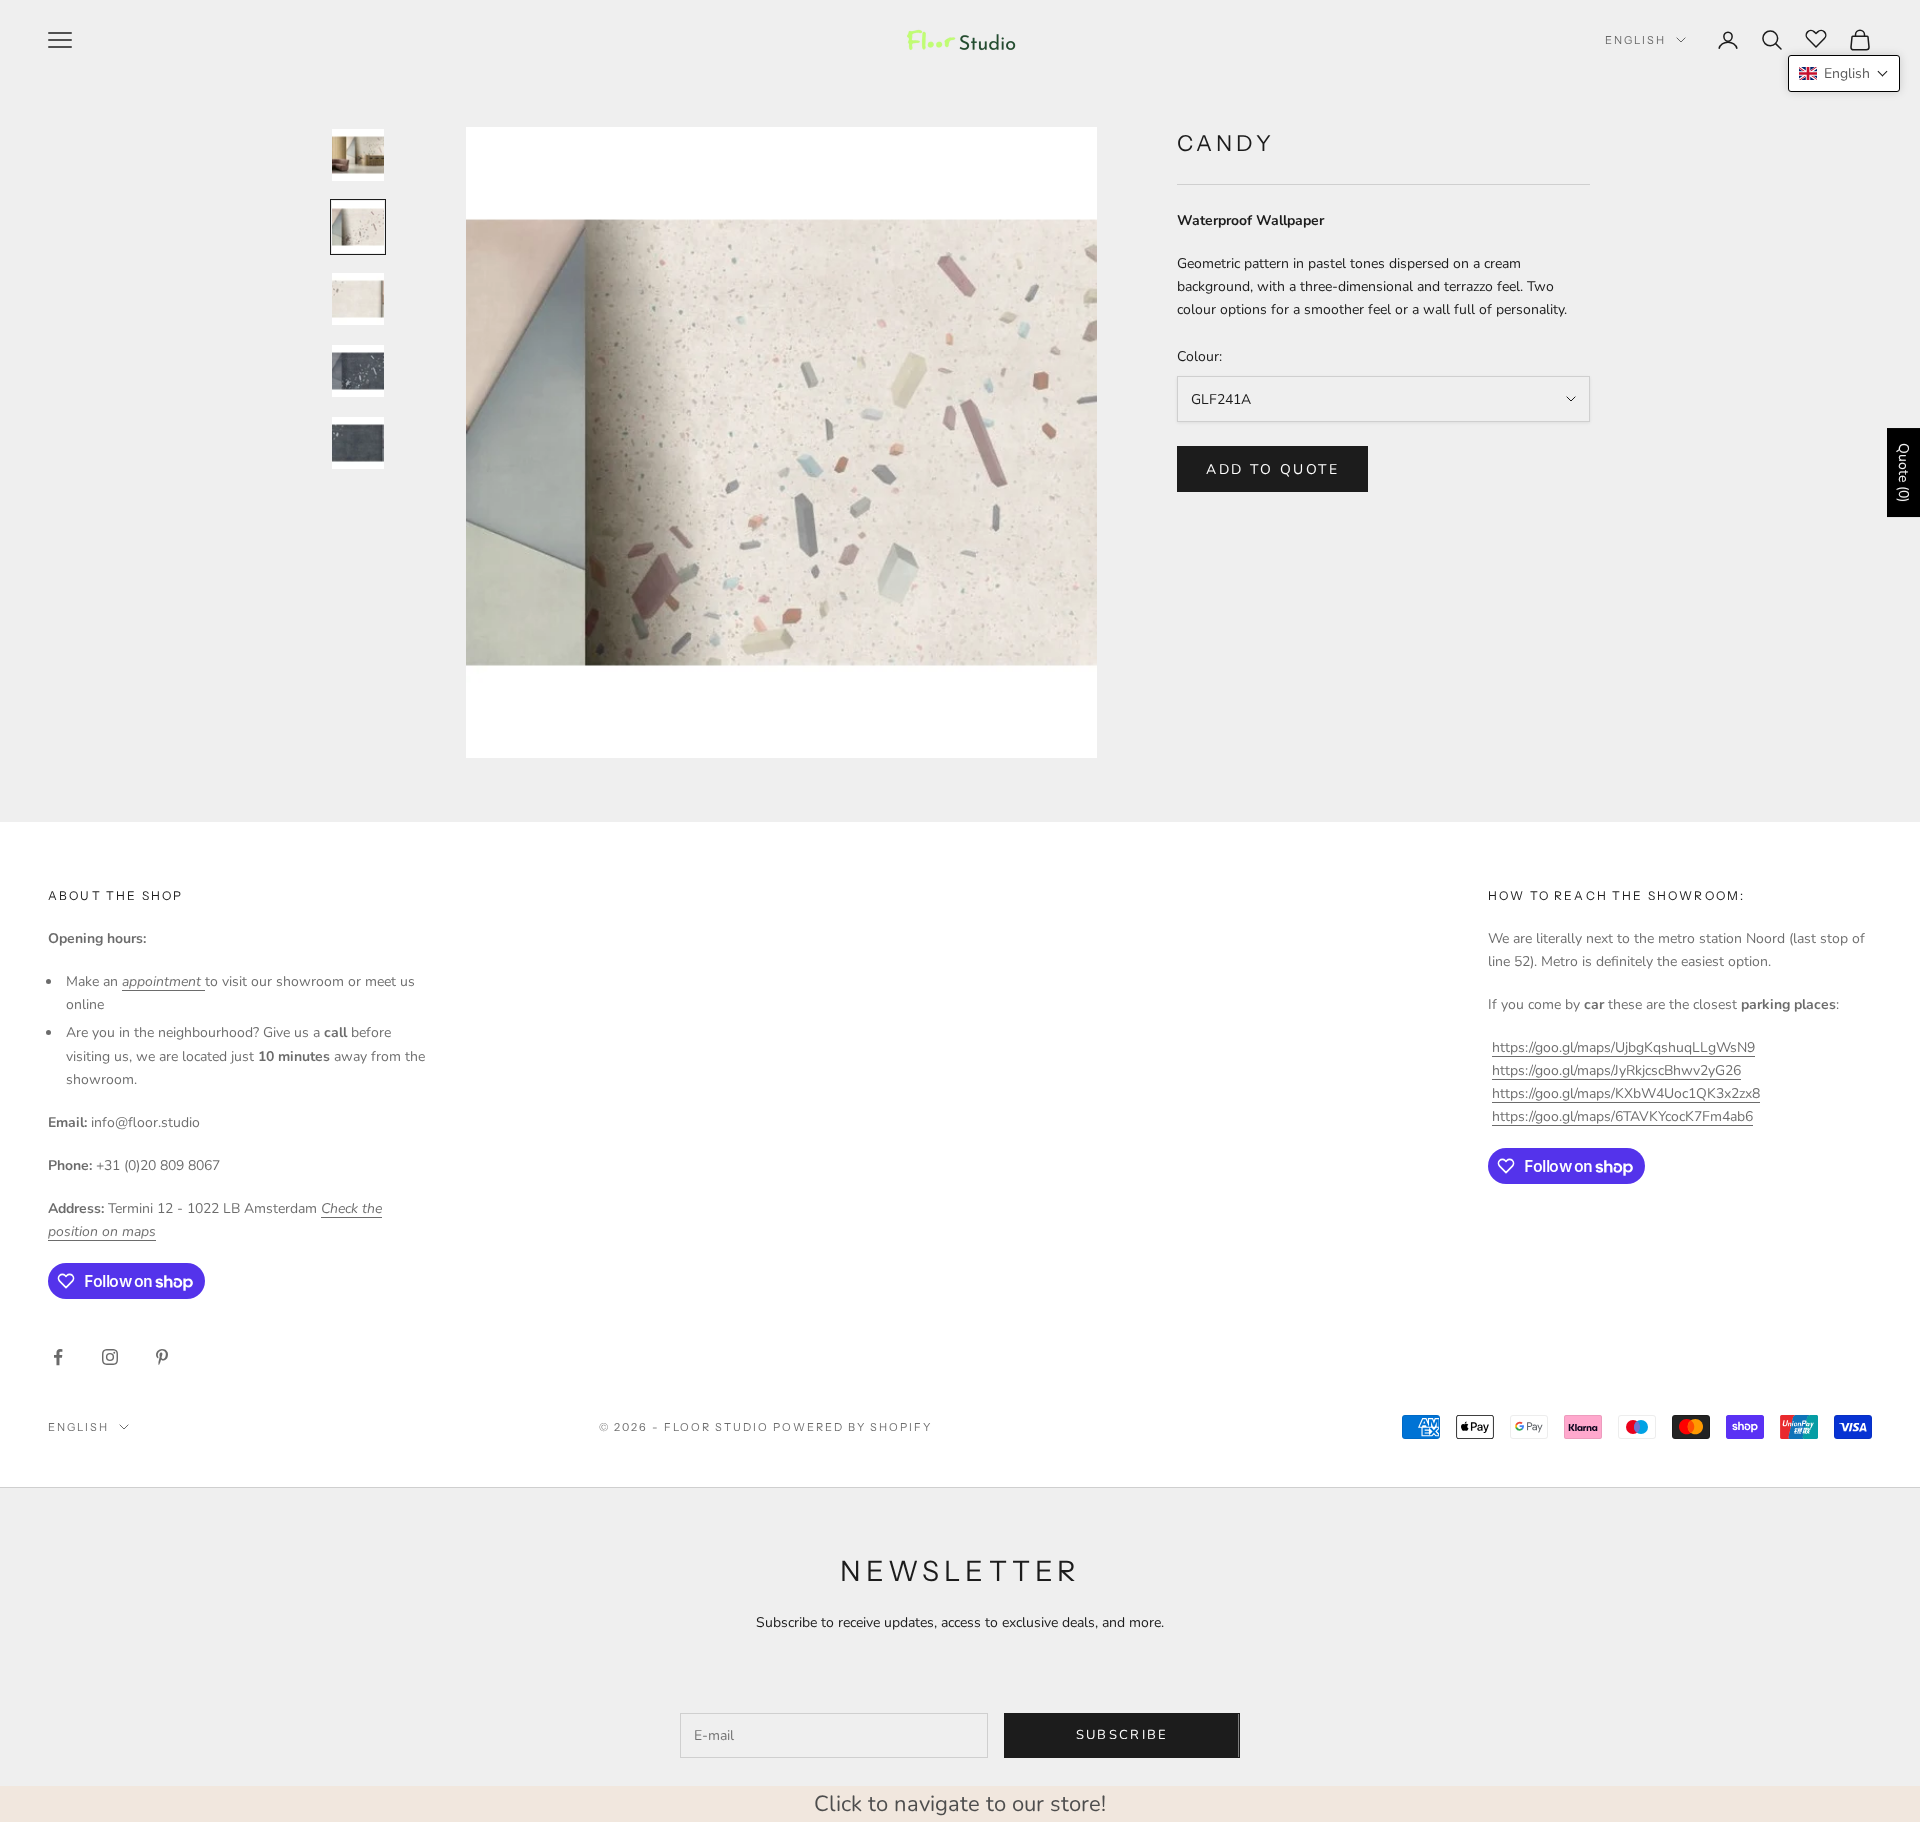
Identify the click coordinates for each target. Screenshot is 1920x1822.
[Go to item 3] (358, 299)
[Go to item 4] (358, 371)
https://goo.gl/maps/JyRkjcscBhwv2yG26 (1616, 1070)
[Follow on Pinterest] (162, 1357)
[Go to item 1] (358, 155)
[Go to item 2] (358, 227)
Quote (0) (1903, 472)
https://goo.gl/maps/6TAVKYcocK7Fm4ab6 (1622, 1116)
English (1635, 40)
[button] (1844, 73)
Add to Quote (1272, 469)
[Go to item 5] (358, 443)
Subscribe (1122, 1735)
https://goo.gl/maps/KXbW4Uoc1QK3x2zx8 (1626, 1093)
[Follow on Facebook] (58, 1357)
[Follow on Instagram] (110, 1357)
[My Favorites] (1816, 37)
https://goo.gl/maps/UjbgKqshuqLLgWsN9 (1623, 1047)
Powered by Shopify (852, 1427)
